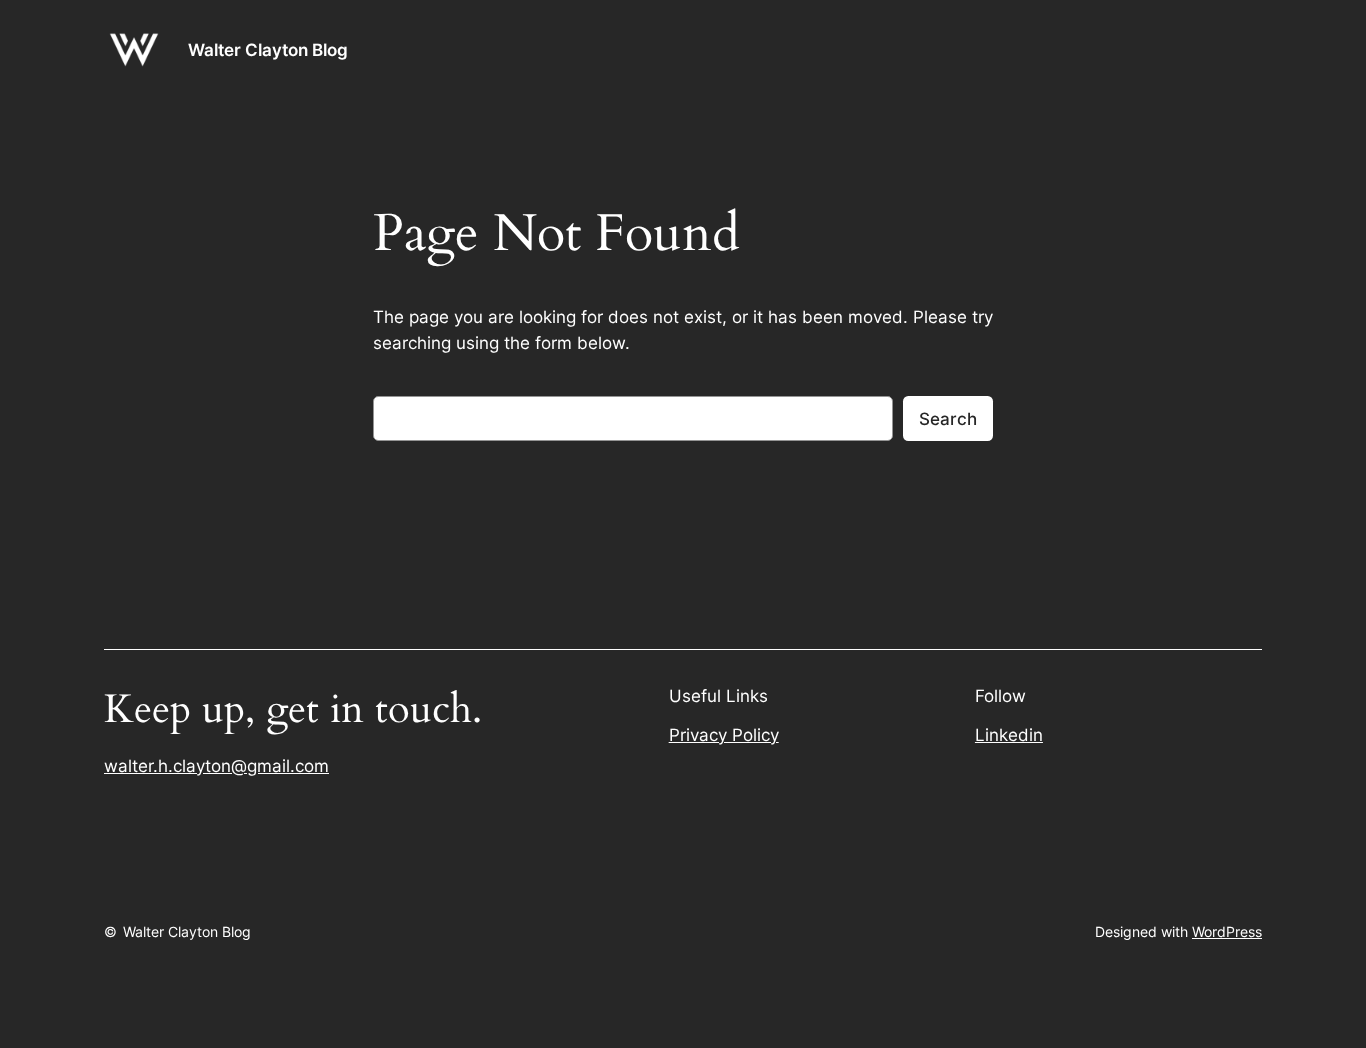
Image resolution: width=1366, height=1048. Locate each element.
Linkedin (1009, 735)
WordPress (1227, 931)
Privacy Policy (724, 735)
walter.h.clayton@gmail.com (216, 766)
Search (948, 419)
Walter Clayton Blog (268, 50)
